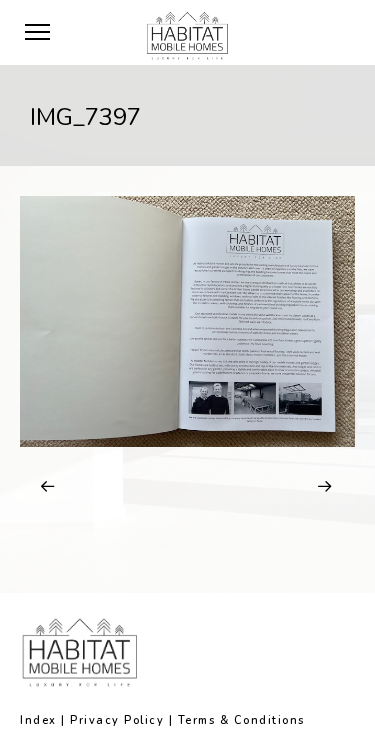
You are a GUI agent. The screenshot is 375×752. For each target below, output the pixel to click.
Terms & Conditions (241, 720)
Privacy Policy (117, 720)
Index (38, 720)
